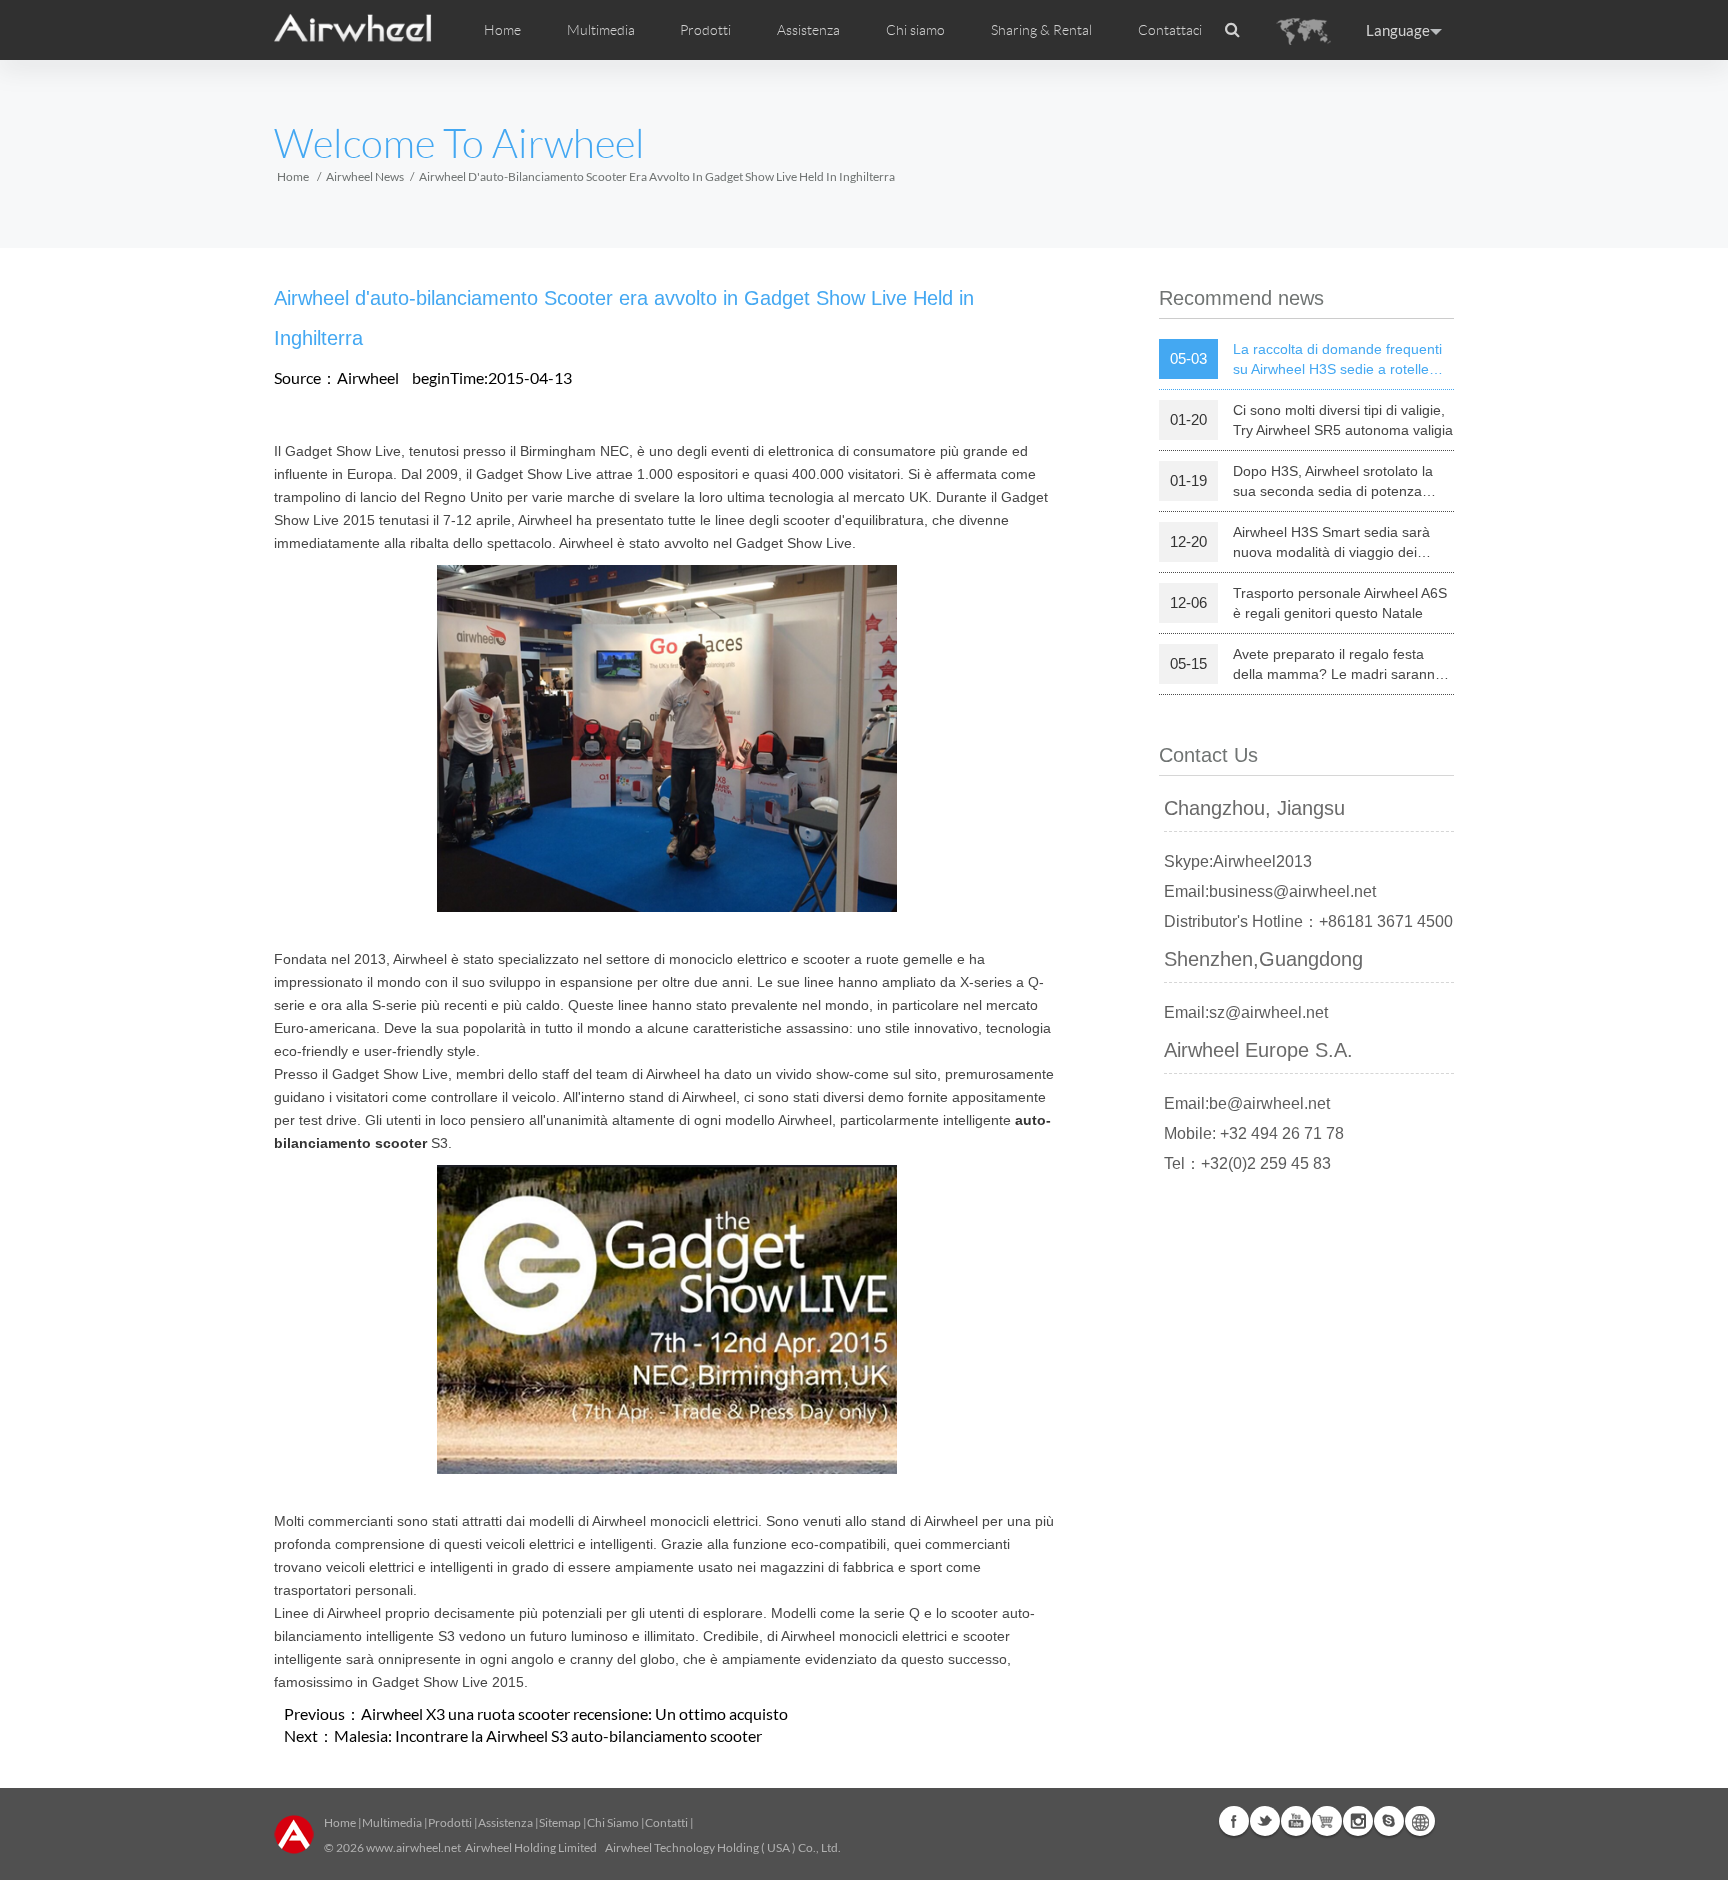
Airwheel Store (1327, 1821)
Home (502, 30)
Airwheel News (365, 176)
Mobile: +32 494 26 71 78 (1254, 1133)
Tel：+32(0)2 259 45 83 (1247, 1163)
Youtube (1296, 1821)
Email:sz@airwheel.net (1246, 1012)
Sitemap (560, 1822)
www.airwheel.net (413, 1847)
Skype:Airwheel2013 (1238, 861)
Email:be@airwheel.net (1247, 1103)
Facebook (1234, 1821)
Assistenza (808, 30)
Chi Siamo (613, 1822)
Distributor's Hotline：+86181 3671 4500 (1308, 921)
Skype (1389, 1821)
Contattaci (1170, 30)
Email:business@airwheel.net (1270, 891)
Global (1420, 1821)
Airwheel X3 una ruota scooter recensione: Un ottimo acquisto (574, 1713)
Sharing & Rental (1041, 30)
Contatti (666, 1822)
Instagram (1358, 1821)
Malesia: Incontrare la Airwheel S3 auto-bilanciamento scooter (548, 1735)
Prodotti (705, 30)
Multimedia (392, 1822)
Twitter (1265, 1821)
